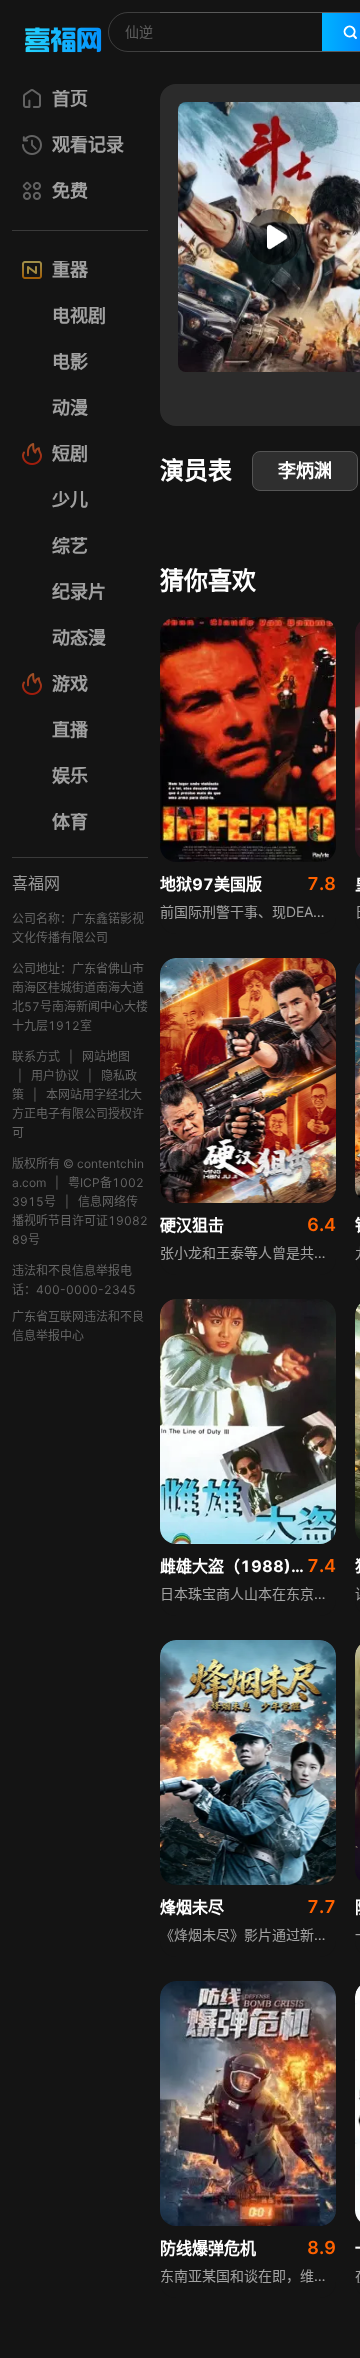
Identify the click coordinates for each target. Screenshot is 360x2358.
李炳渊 (305, 470)
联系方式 (36, 1056)
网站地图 (106, 1056)
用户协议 (55, 1075)
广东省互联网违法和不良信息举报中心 (78, 1326)
